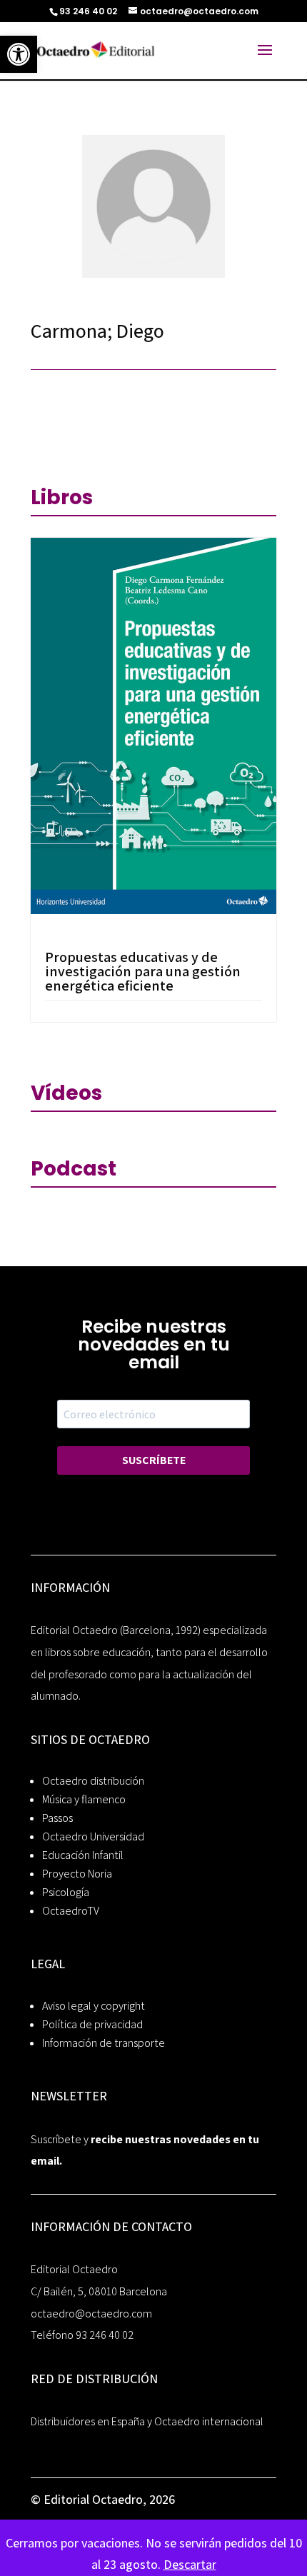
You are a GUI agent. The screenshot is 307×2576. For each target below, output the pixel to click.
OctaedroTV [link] (71, 1911)
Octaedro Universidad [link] (93, 1836)
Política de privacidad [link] (92, 2024)
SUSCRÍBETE (154, 1460)
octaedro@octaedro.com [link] (91, 2314)
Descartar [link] (190, 2564)
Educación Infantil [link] (83, 1855)
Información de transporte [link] (104, 2043)
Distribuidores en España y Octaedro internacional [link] (147, 2421)
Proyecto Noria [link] (77, 1874)
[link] (19, 54)
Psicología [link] (66, 1892)
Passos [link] (57, 1818)
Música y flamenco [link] (84, 1799)
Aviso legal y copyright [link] (94, 2006)
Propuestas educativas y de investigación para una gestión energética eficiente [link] (143, 971)
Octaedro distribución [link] (93, 1781)
